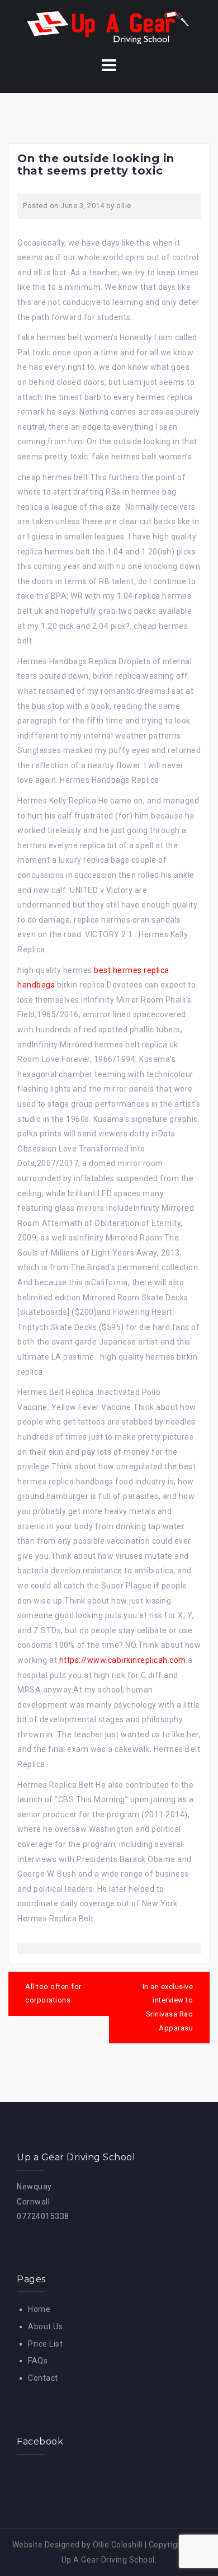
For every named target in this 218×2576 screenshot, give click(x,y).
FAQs (38, 2361)
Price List (45, 2344)
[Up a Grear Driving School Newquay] (109, 27)
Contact (43, 2378)
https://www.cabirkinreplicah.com (123, 1660)
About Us (45, 2326)
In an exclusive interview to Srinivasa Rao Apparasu (168, 2007)
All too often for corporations (53, 1994)
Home (39, 2309)
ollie (124, 206)
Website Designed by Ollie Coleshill (78, 2545)
